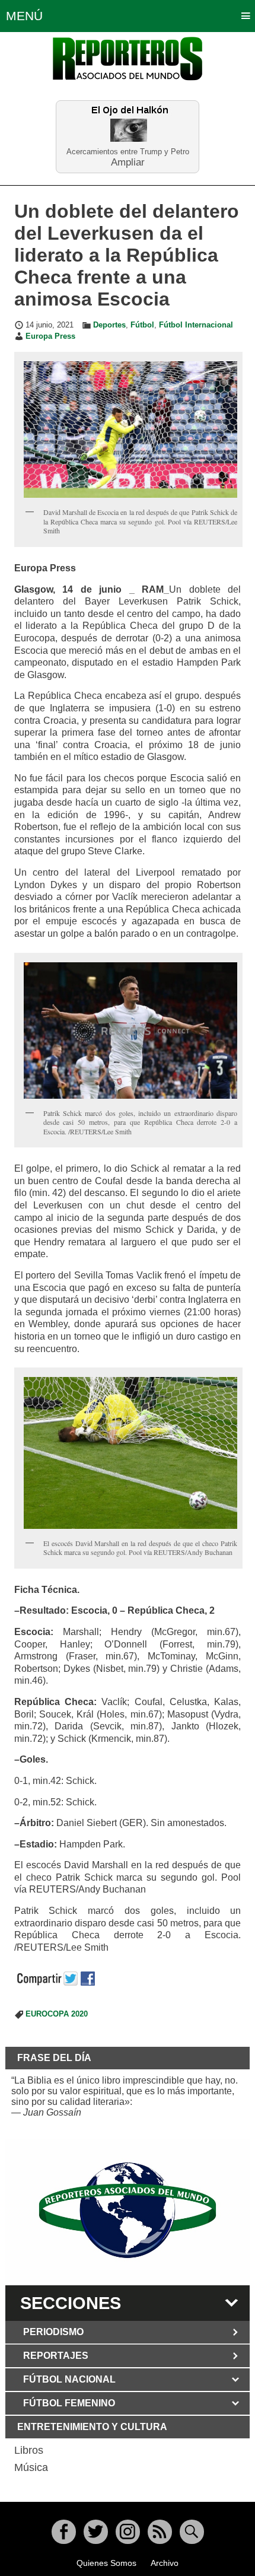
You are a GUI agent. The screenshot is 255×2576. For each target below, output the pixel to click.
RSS (160, 2532)
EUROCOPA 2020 (57, 2014)
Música (31, 2467)
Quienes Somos (106, 2563)
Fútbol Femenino (69, 2403)
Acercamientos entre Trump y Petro (128, 152)
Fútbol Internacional (196, 325)
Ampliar (128, 162)
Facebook (64, 2532)
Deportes (109, 325)
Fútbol (142, 325)
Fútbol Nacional (69, 2379)
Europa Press (50, 336)
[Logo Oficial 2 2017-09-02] (128, 2210)
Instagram (128, 2532)
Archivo (165, 2563)
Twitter (96, 2532)
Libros (29, 2450)
